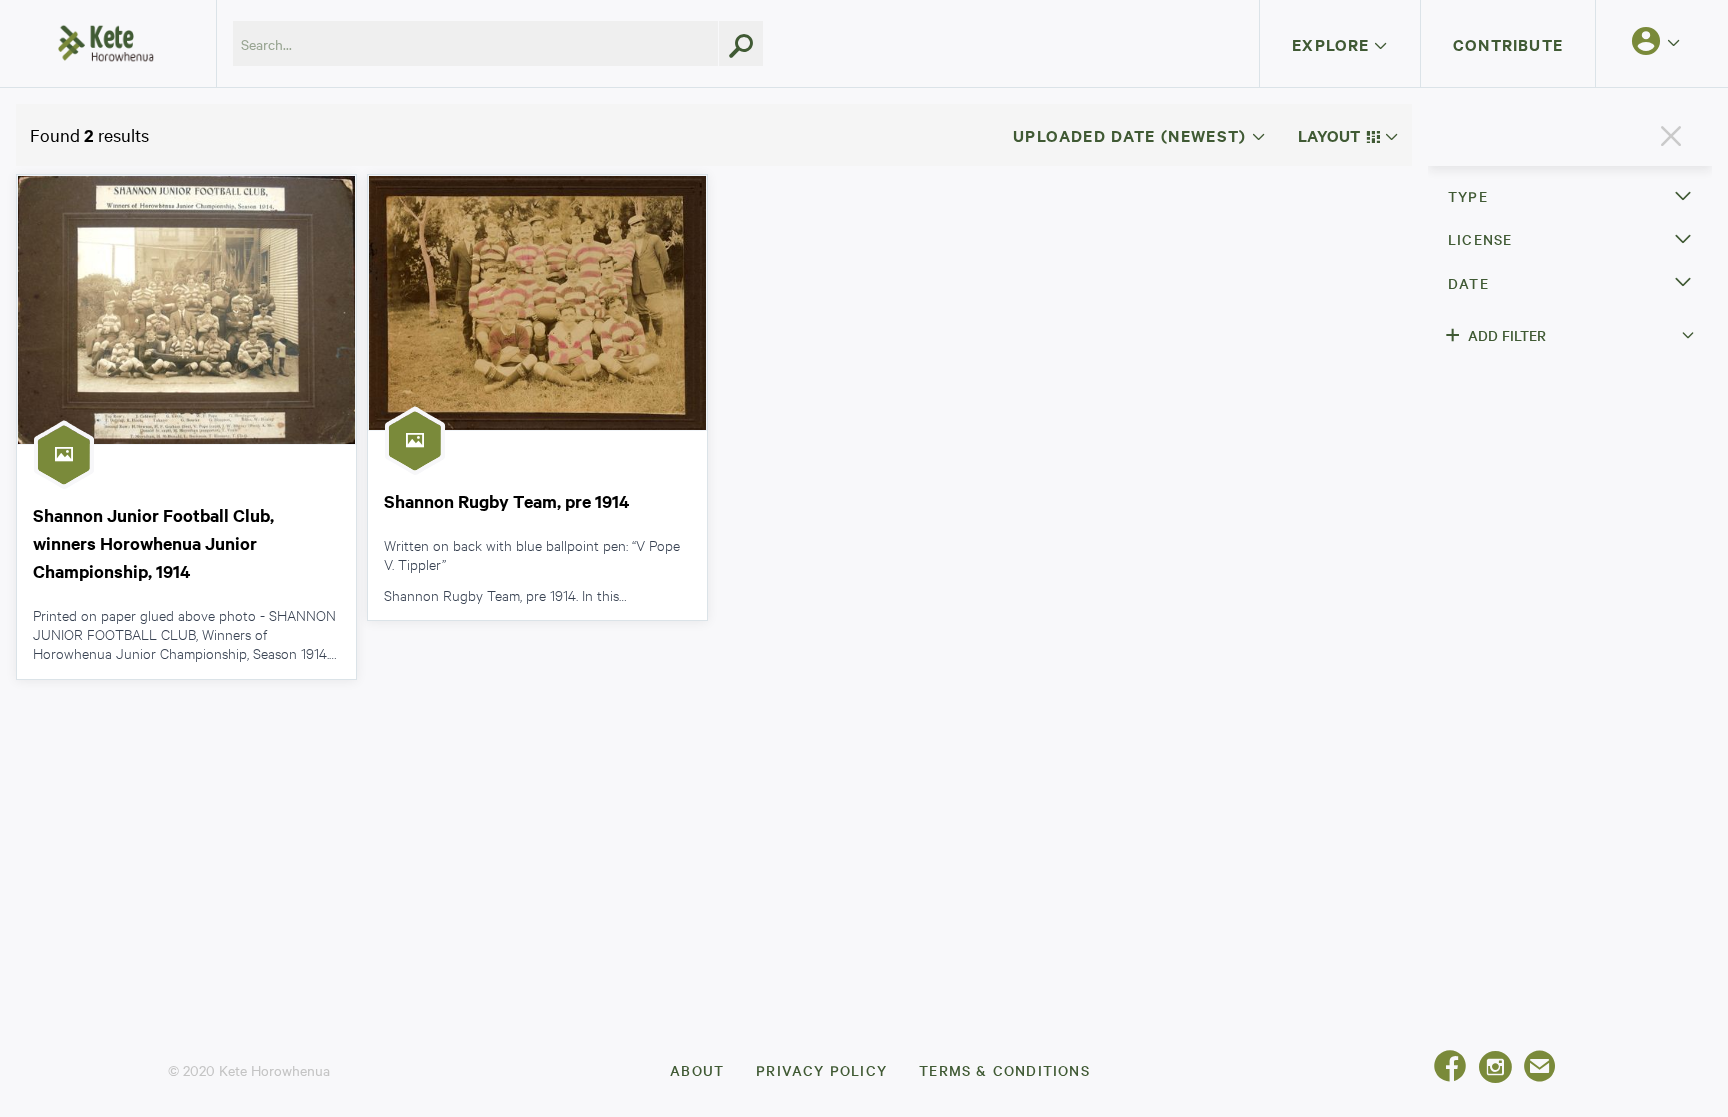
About (697, 1070)
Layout (1331, 135)
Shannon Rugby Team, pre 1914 (506, 501)
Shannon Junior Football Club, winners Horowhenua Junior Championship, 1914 (153, 543)
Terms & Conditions (1004, 1070)
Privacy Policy (821, 1070)
